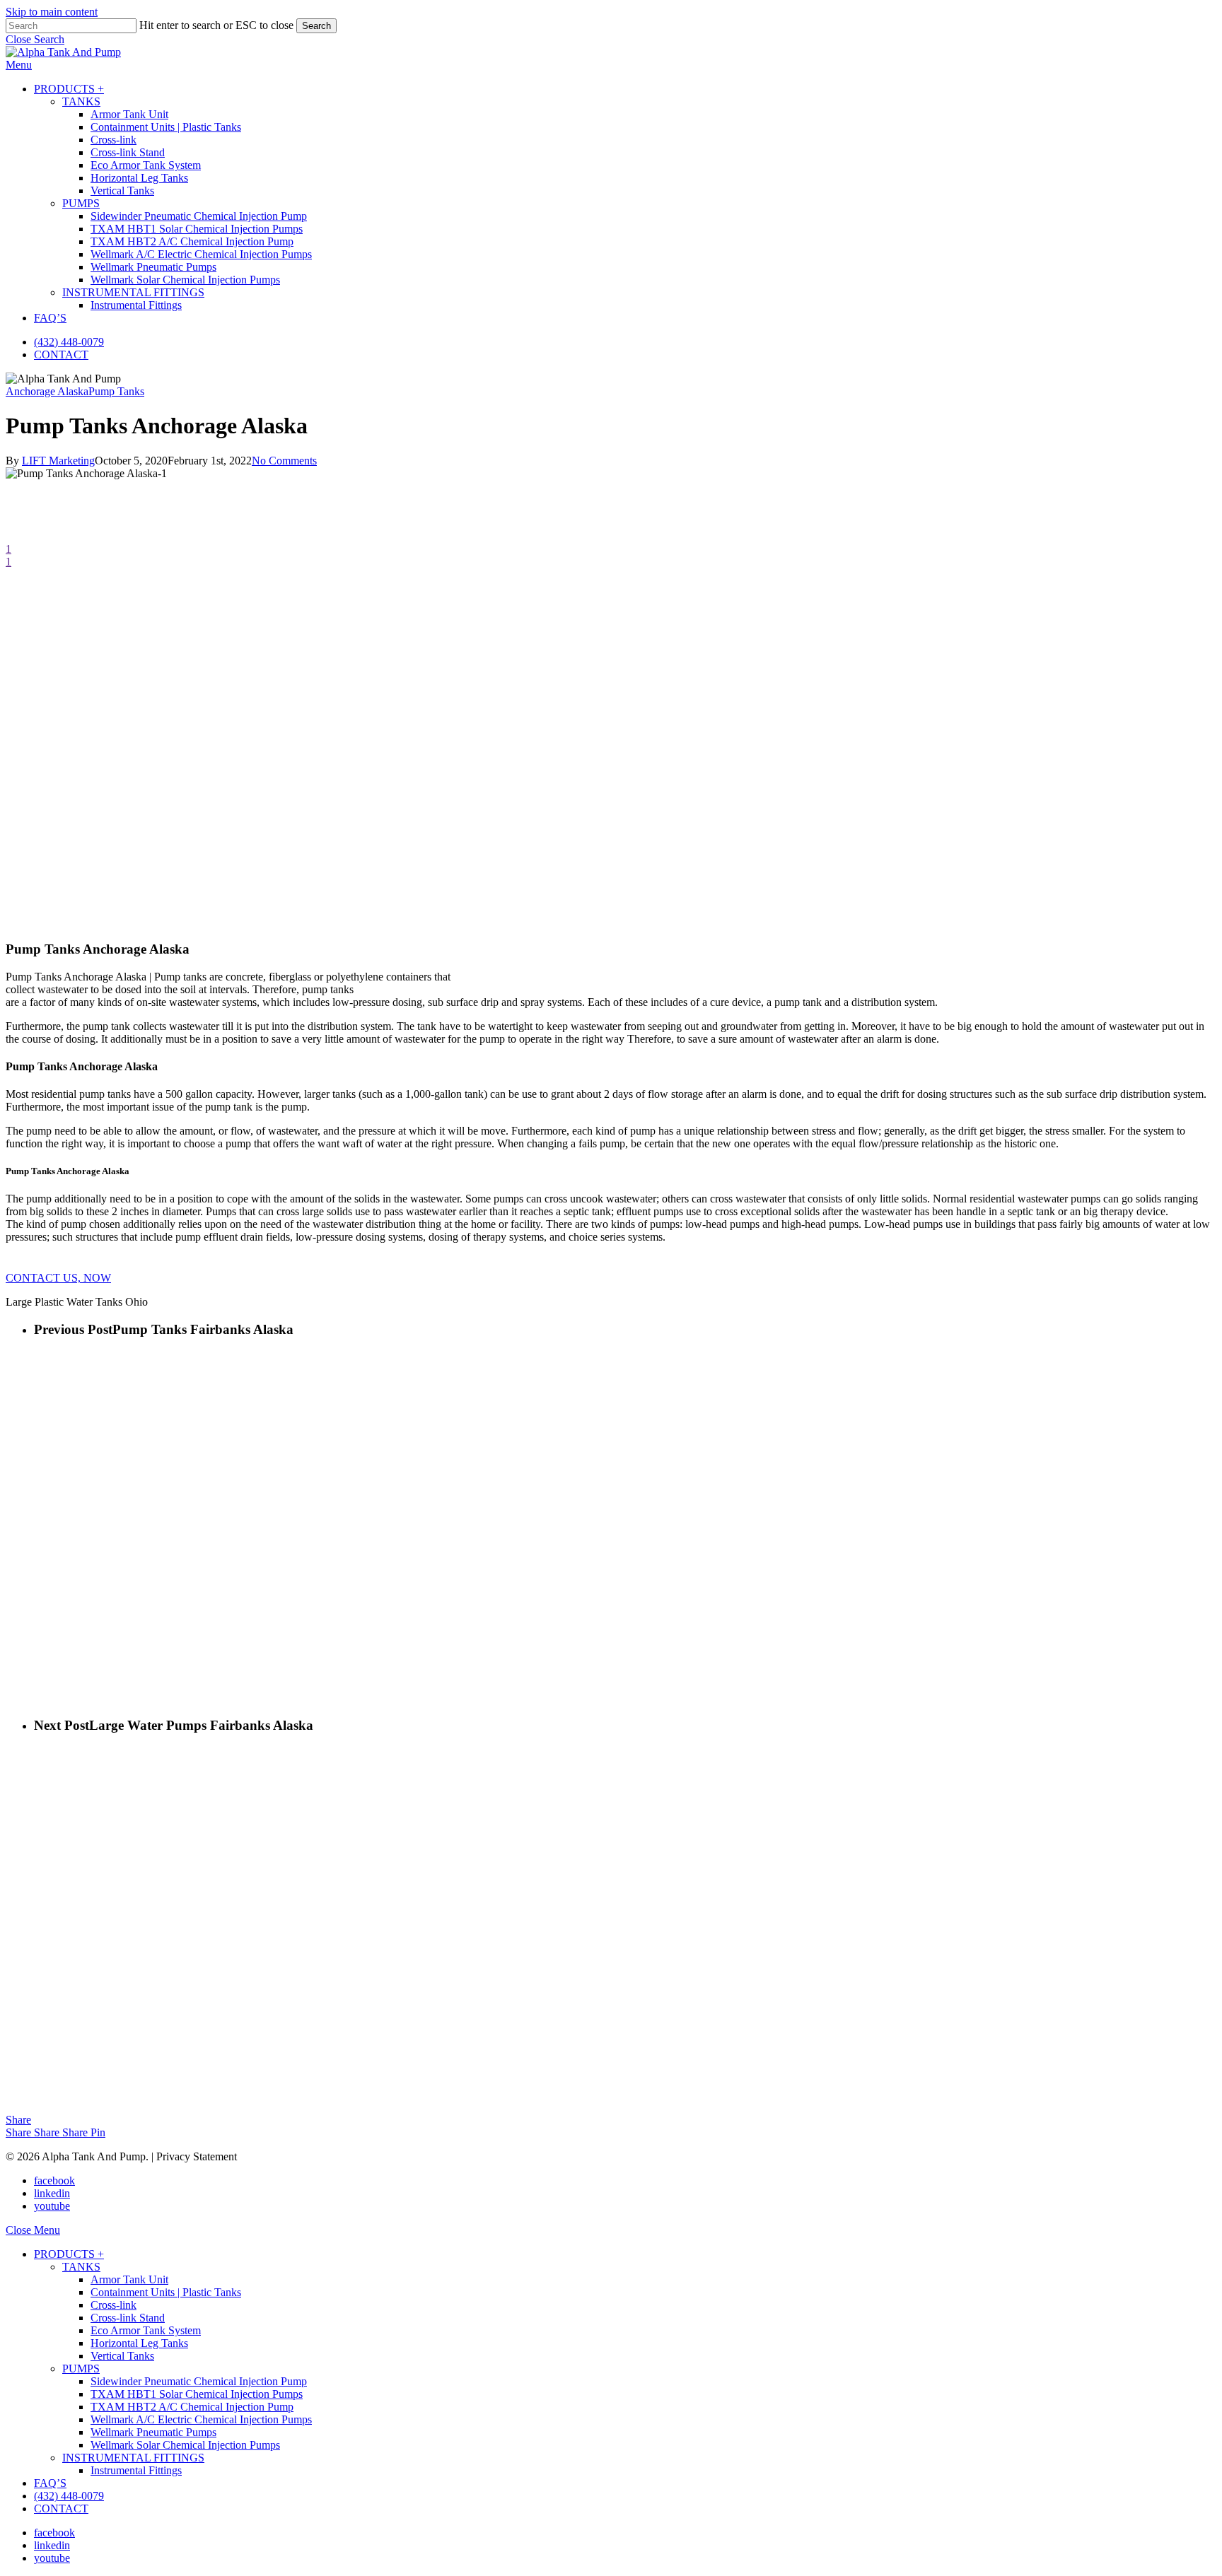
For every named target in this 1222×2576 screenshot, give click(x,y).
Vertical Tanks (122, 2356)
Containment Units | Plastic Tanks (166, 2292)
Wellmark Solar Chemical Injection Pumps (185, 2445)
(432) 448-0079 (69, 2496)
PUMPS (81, 2369)
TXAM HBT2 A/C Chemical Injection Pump (192, 2407)
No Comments (284, 461)
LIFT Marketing (58, 461)
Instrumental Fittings (136, 2470)
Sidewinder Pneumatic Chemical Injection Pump (199, 2381)
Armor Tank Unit (129, 2279)
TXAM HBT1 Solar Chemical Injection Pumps (197, 2394)
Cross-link (114, 2305)
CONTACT (61, 2508)
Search (316, 26)
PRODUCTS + (69, 2254)
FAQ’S (50, 2483)
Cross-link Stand (128, 2318)
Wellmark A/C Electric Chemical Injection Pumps (201, 2419)
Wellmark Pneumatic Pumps (153, 2432)
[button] (35, 39)
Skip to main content (52, 12)
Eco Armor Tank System (146, 2330)
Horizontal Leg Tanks (139, 2343)
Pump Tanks (116, 391)
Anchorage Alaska (47, 391)
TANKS (81, 2267)
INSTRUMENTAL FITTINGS (133, 2458)
